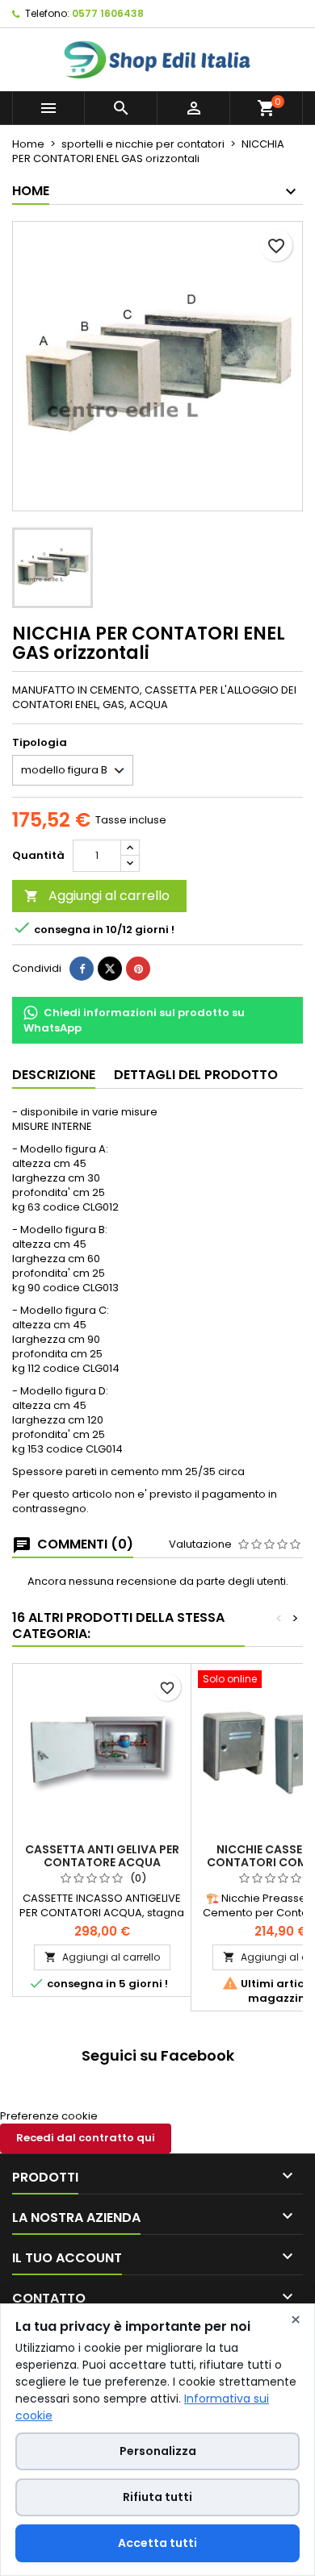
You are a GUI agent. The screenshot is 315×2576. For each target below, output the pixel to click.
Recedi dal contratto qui (86, 2138)
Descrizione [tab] (54, 1075)
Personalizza (158, 2451)
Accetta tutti (157, 2543)
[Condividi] (82, 969)
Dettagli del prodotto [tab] (196, 1075)
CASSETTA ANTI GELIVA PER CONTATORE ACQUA (102, 1856)
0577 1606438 (108, 13)
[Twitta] (110, 969)
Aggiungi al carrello (97, 896)
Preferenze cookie (49, 2116)
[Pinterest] (138, 969)
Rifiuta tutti (157, 2497)
